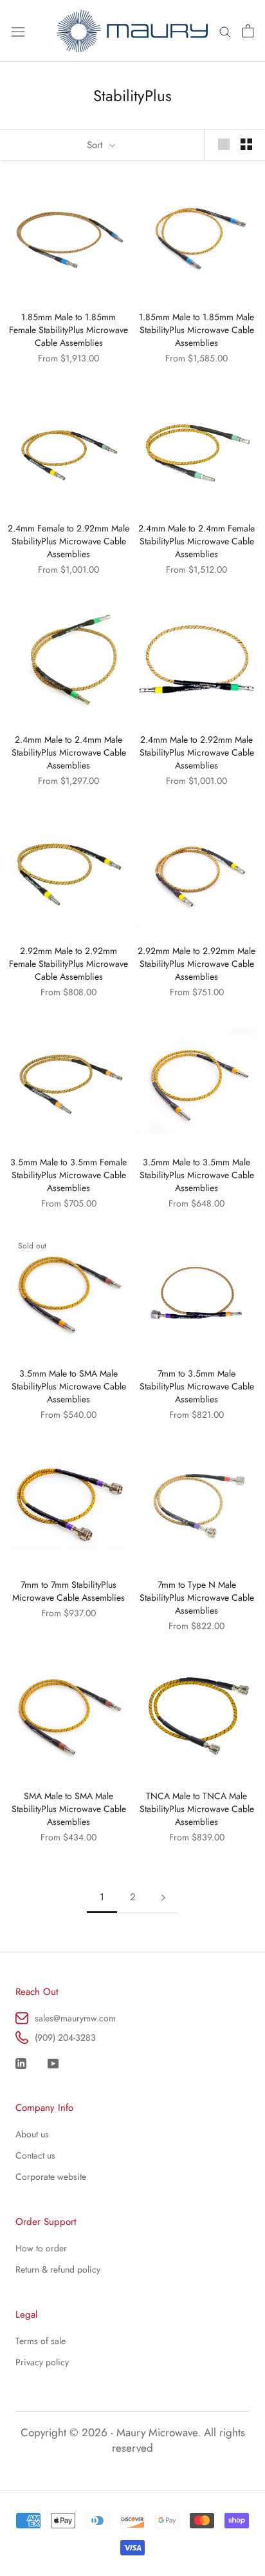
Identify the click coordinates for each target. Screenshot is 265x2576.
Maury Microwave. (159, 2432)
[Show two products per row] (246, 144)
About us (32, 2134)
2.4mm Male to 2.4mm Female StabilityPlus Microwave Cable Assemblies (196, 541)
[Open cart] (248, 31)
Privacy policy (42, 2362)
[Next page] (163, 1898)
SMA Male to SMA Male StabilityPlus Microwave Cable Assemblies (69, 1809)
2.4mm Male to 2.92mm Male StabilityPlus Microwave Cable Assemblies (197, 752)
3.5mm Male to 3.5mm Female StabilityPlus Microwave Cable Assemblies (69, 1175)
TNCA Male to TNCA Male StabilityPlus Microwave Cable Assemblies (197, 1809)
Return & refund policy (58, 2269)
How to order (41, 2248)
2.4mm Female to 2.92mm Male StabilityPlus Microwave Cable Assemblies (69, 541)
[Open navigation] (18, 31)
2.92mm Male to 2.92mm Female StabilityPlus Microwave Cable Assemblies (69, 964)
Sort (96, 145)
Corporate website (51, 2177)
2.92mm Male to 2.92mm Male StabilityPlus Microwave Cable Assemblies (196, 964)
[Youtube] (53, 2062)
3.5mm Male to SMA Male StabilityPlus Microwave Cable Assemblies (69, 1386)
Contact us (35, 2155)
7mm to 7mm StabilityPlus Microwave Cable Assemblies (69, 1591)
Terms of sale (41, 2341)
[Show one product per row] (224, 144)
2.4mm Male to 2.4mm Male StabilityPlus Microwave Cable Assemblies (69, 752)
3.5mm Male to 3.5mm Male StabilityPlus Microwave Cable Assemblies (197, 1175)
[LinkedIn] (21, 2062)
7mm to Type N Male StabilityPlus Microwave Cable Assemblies (197, 1598)
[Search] (225, 31)
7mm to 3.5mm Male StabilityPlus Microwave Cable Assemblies (197, 1386)
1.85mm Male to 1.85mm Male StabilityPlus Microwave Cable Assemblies (196, 330)
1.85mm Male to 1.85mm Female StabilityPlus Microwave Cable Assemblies (69, 330)
